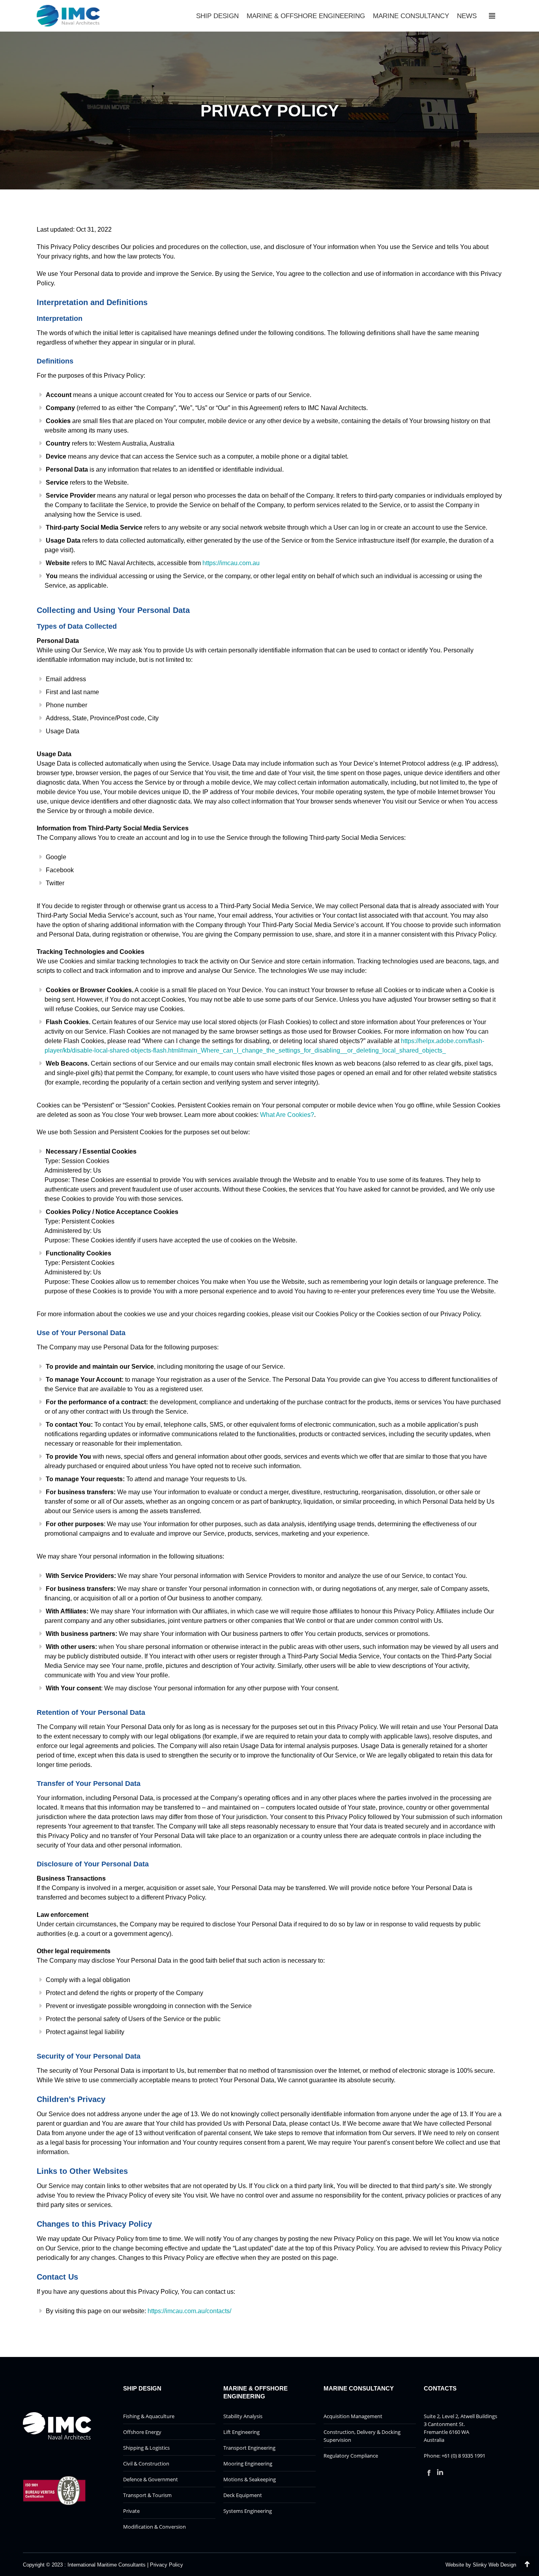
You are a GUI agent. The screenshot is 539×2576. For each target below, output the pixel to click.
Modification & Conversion (154, 2527)
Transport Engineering (249, 2448)
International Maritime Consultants (107, 2565)
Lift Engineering (241, 2432)
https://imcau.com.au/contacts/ (189, 2311)
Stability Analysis (243, 2416)
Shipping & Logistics (146, 2448)
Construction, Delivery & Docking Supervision (362, 2436)
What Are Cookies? (287, 1115)
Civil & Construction (146, 2464)
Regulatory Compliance (351, 2456)
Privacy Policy (167, 2565)
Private (131, 2511)
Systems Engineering (248, 2511)
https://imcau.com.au (231, 563)
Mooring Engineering (248, 2464)
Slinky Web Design (494, 2565)
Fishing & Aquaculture (149, 2416)
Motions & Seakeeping (250, 2479)
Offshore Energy (142, 2432)
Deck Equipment (243, 2495)
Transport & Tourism (147, 2495)
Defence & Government (151, 2479)
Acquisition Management (353, 2416)
